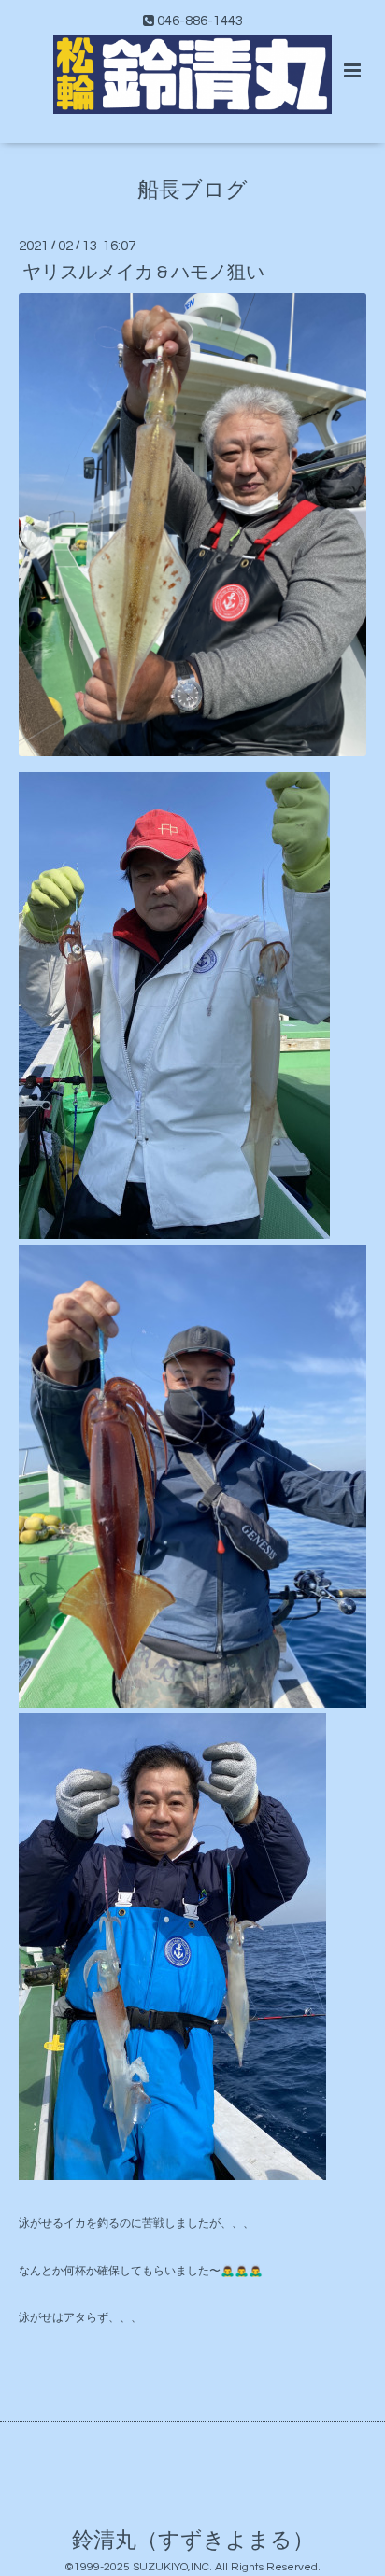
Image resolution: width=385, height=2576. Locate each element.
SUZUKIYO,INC (171, 2567)
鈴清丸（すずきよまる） (193, 2541)
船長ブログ (192, 190)
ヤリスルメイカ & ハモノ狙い (143, 273)
